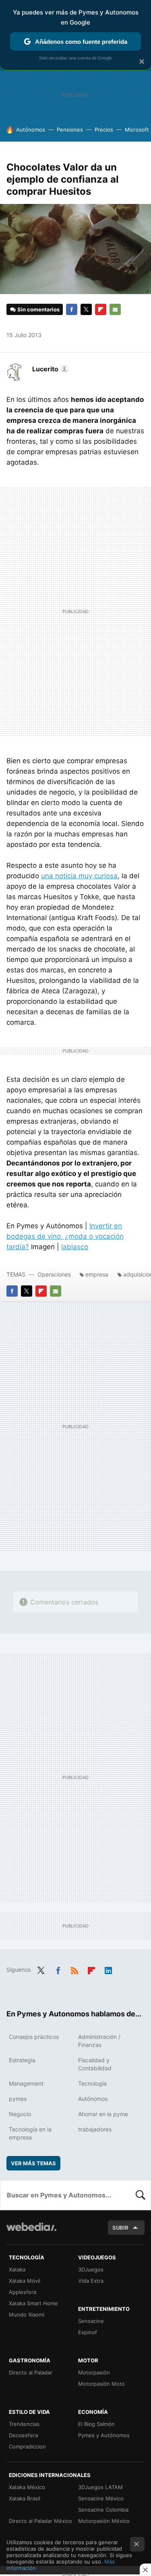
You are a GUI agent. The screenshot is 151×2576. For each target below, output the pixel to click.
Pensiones (70, 130)
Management (26, 2083)
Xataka (17, 2269)
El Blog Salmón (96, 2424)
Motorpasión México (104, 2521)
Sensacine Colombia (103, 2510)
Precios (104, 130)
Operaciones (54, 1274)
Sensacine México (101, 2498)
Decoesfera (23, 2435)
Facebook (72, 309)
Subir (120, 2228)
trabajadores (95, 2129)
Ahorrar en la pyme (103, 2114)
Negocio (20, 2114)
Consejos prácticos (34, 2037)
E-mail (115, 309)
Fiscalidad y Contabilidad (95, 2064)
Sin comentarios (38, 309)
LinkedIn (108, 1969)
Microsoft (137, 130)
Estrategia (22, 2060)
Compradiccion (27, 2446)
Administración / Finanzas (99, 2041)
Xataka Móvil (25, 2281)
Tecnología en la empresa (30, 2133)
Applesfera (23, 2292)
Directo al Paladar (31, 2372)
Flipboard (101, 309)
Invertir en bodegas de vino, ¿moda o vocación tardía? (65, 1236)
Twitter (86, 309)
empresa (97, 1274)
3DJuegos (91, 2269)
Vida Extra (91, 2281)
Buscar (141, 2195)
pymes (18, 2099)
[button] (49, 369)
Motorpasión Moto (101, 2384)
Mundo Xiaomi (27, 2314)
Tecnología (92, 2083)
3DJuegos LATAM (100, 2487)
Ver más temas (33, 2163)
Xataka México (27, 2487)
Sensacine (91, 2321)
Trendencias (24, 2424)
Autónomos (31, 130)
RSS (74, 1969)
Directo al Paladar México (40, 2521)
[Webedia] (31, 2232)
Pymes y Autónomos (104, 2435)
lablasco (75, 1247)
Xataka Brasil (25, 2498)
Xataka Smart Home (33, 2303)
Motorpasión (94, 2372)
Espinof (88, 2332)
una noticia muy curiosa (79, 876)
